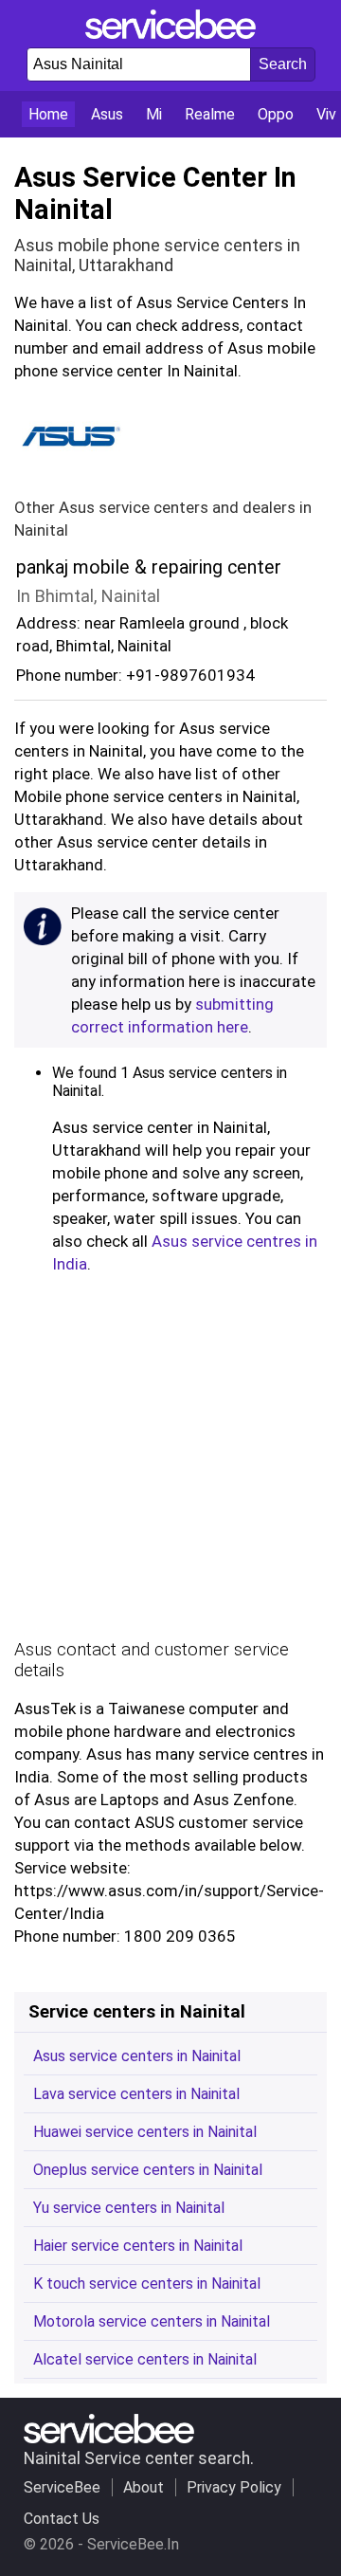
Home (48, 114)
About (144, 2487)
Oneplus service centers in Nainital (148, 2170)
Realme (210, 114)
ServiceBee (62, 2487)
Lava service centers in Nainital (136, 2094)
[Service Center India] (170, 34)
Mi (154, 114)
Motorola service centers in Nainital (152, 2321)
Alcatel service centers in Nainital (145, 2359)
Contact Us (62, 2519)
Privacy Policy (234, 2487)
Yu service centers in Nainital (129, 2208)
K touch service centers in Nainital (147, 2284)
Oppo (276, 114)
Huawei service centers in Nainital (145, 2132)
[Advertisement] (170, 1462)
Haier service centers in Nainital (138, 2246)
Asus (107, 114)
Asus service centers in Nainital (137, 2056)
